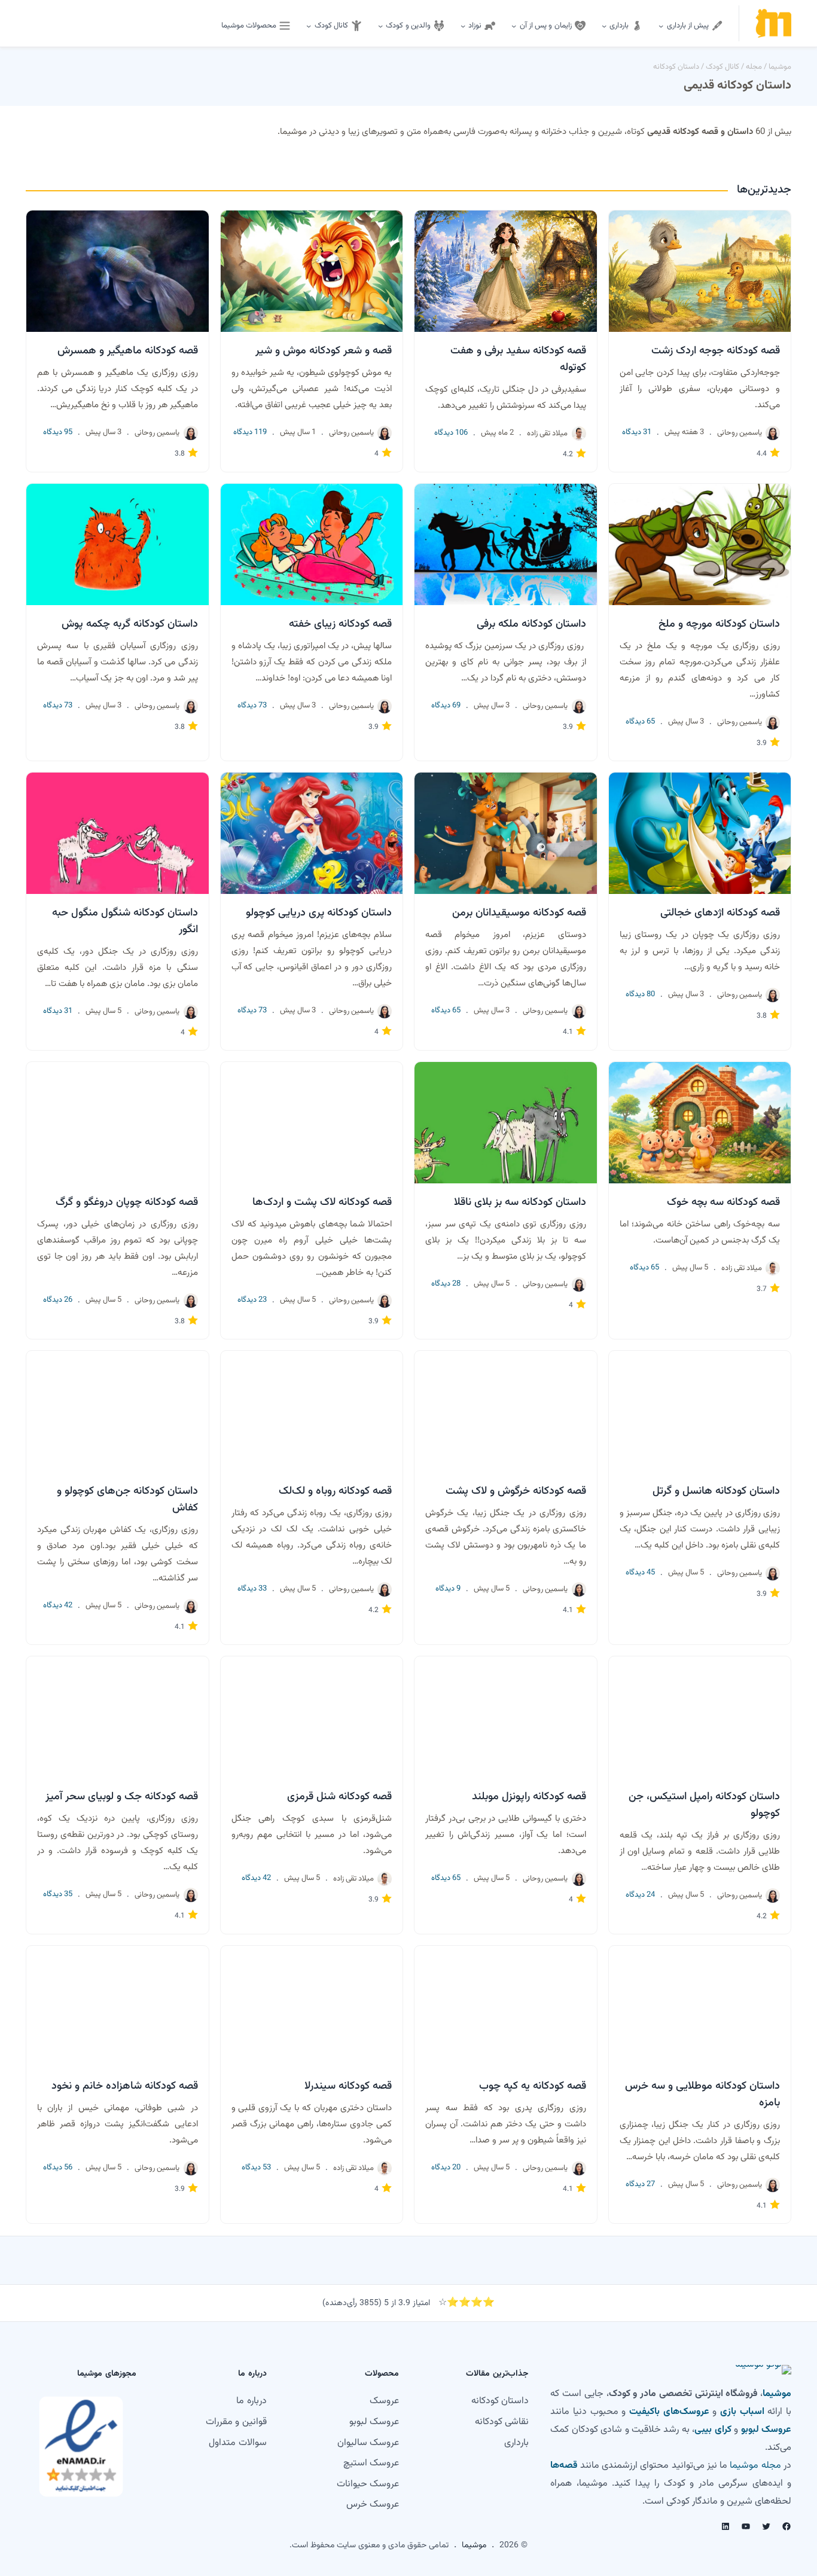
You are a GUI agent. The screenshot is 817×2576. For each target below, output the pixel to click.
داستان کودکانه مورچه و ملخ (719, 624)
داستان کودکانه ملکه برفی (531, 624)
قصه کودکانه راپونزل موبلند (529, 1797)
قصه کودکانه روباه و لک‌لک (335, 1491)
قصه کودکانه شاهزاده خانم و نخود (125, 2086)
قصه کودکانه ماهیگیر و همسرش (128, 351)
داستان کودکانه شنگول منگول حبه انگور (125, 921)
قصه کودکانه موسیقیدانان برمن (519, 913)
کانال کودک (723, 67)
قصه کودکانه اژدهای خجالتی (720, 913)
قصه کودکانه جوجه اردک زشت (716, 351)
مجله (754, 67)
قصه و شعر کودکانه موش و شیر (324, 351)
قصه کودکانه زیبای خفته (340, 624)
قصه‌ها (564, 2466)
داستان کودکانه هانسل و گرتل (716, 1491)
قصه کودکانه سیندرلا (348, 2086)
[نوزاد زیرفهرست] (463, 26)
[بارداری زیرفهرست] (604, 26)
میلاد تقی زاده (547, 434)
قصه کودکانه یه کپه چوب (533, 2086)
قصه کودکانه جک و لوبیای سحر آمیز (122, 1797)
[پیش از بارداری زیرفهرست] (661, 26)
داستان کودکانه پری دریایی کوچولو (319, 913)
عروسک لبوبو (766, 2430)
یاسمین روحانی (740, 433)
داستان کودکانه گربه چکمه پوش (130, 624)
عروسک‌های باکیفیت (669, 2412)
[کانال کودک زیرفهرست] (309, 26)
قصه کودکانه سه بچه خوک (723, 1202)
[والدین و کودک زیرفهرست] (380, 26)
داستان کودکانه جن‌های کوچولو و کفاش (127, 1500)
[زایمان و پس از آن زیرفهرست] (514, 26)
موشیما (780, 67)
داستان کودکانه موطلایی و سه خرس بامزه (702, 2095)
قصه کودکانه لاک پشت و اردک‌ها (322, 1202)
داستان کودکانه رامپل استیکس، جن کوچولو (704, 1805)
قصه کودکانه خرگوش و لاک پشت (516, 1491)
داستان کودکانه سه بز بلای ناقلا (520, 1202)
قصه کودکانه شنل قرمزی (339, 1797)
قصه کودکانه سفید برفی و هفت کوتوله (518, 359)
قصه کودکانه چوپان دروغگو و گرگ (127, 1202)
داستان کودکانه (676, 67)
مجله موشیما (755, 2466)
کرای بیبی (713, 2430)
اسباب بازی (742, 2412)
